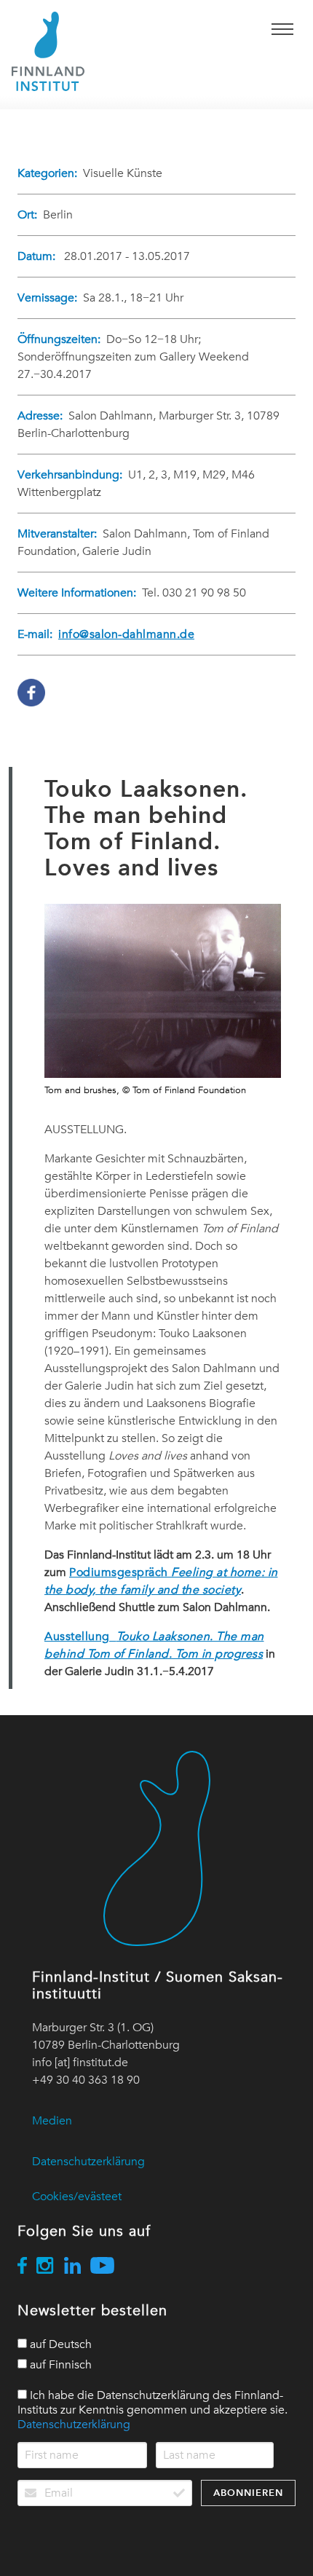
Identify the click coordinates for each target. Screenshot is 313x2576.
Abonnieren (248, 2493)
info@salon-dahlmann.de (126, 634)
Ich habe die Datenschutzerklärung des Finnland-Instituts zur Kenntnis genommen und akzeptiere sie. (152, 2410)
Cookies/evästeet (77, 2197)
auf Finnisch (59, 2365)
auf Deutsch (59, 2344)
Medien (52, 2121)
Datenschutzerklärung (88, 2162)
